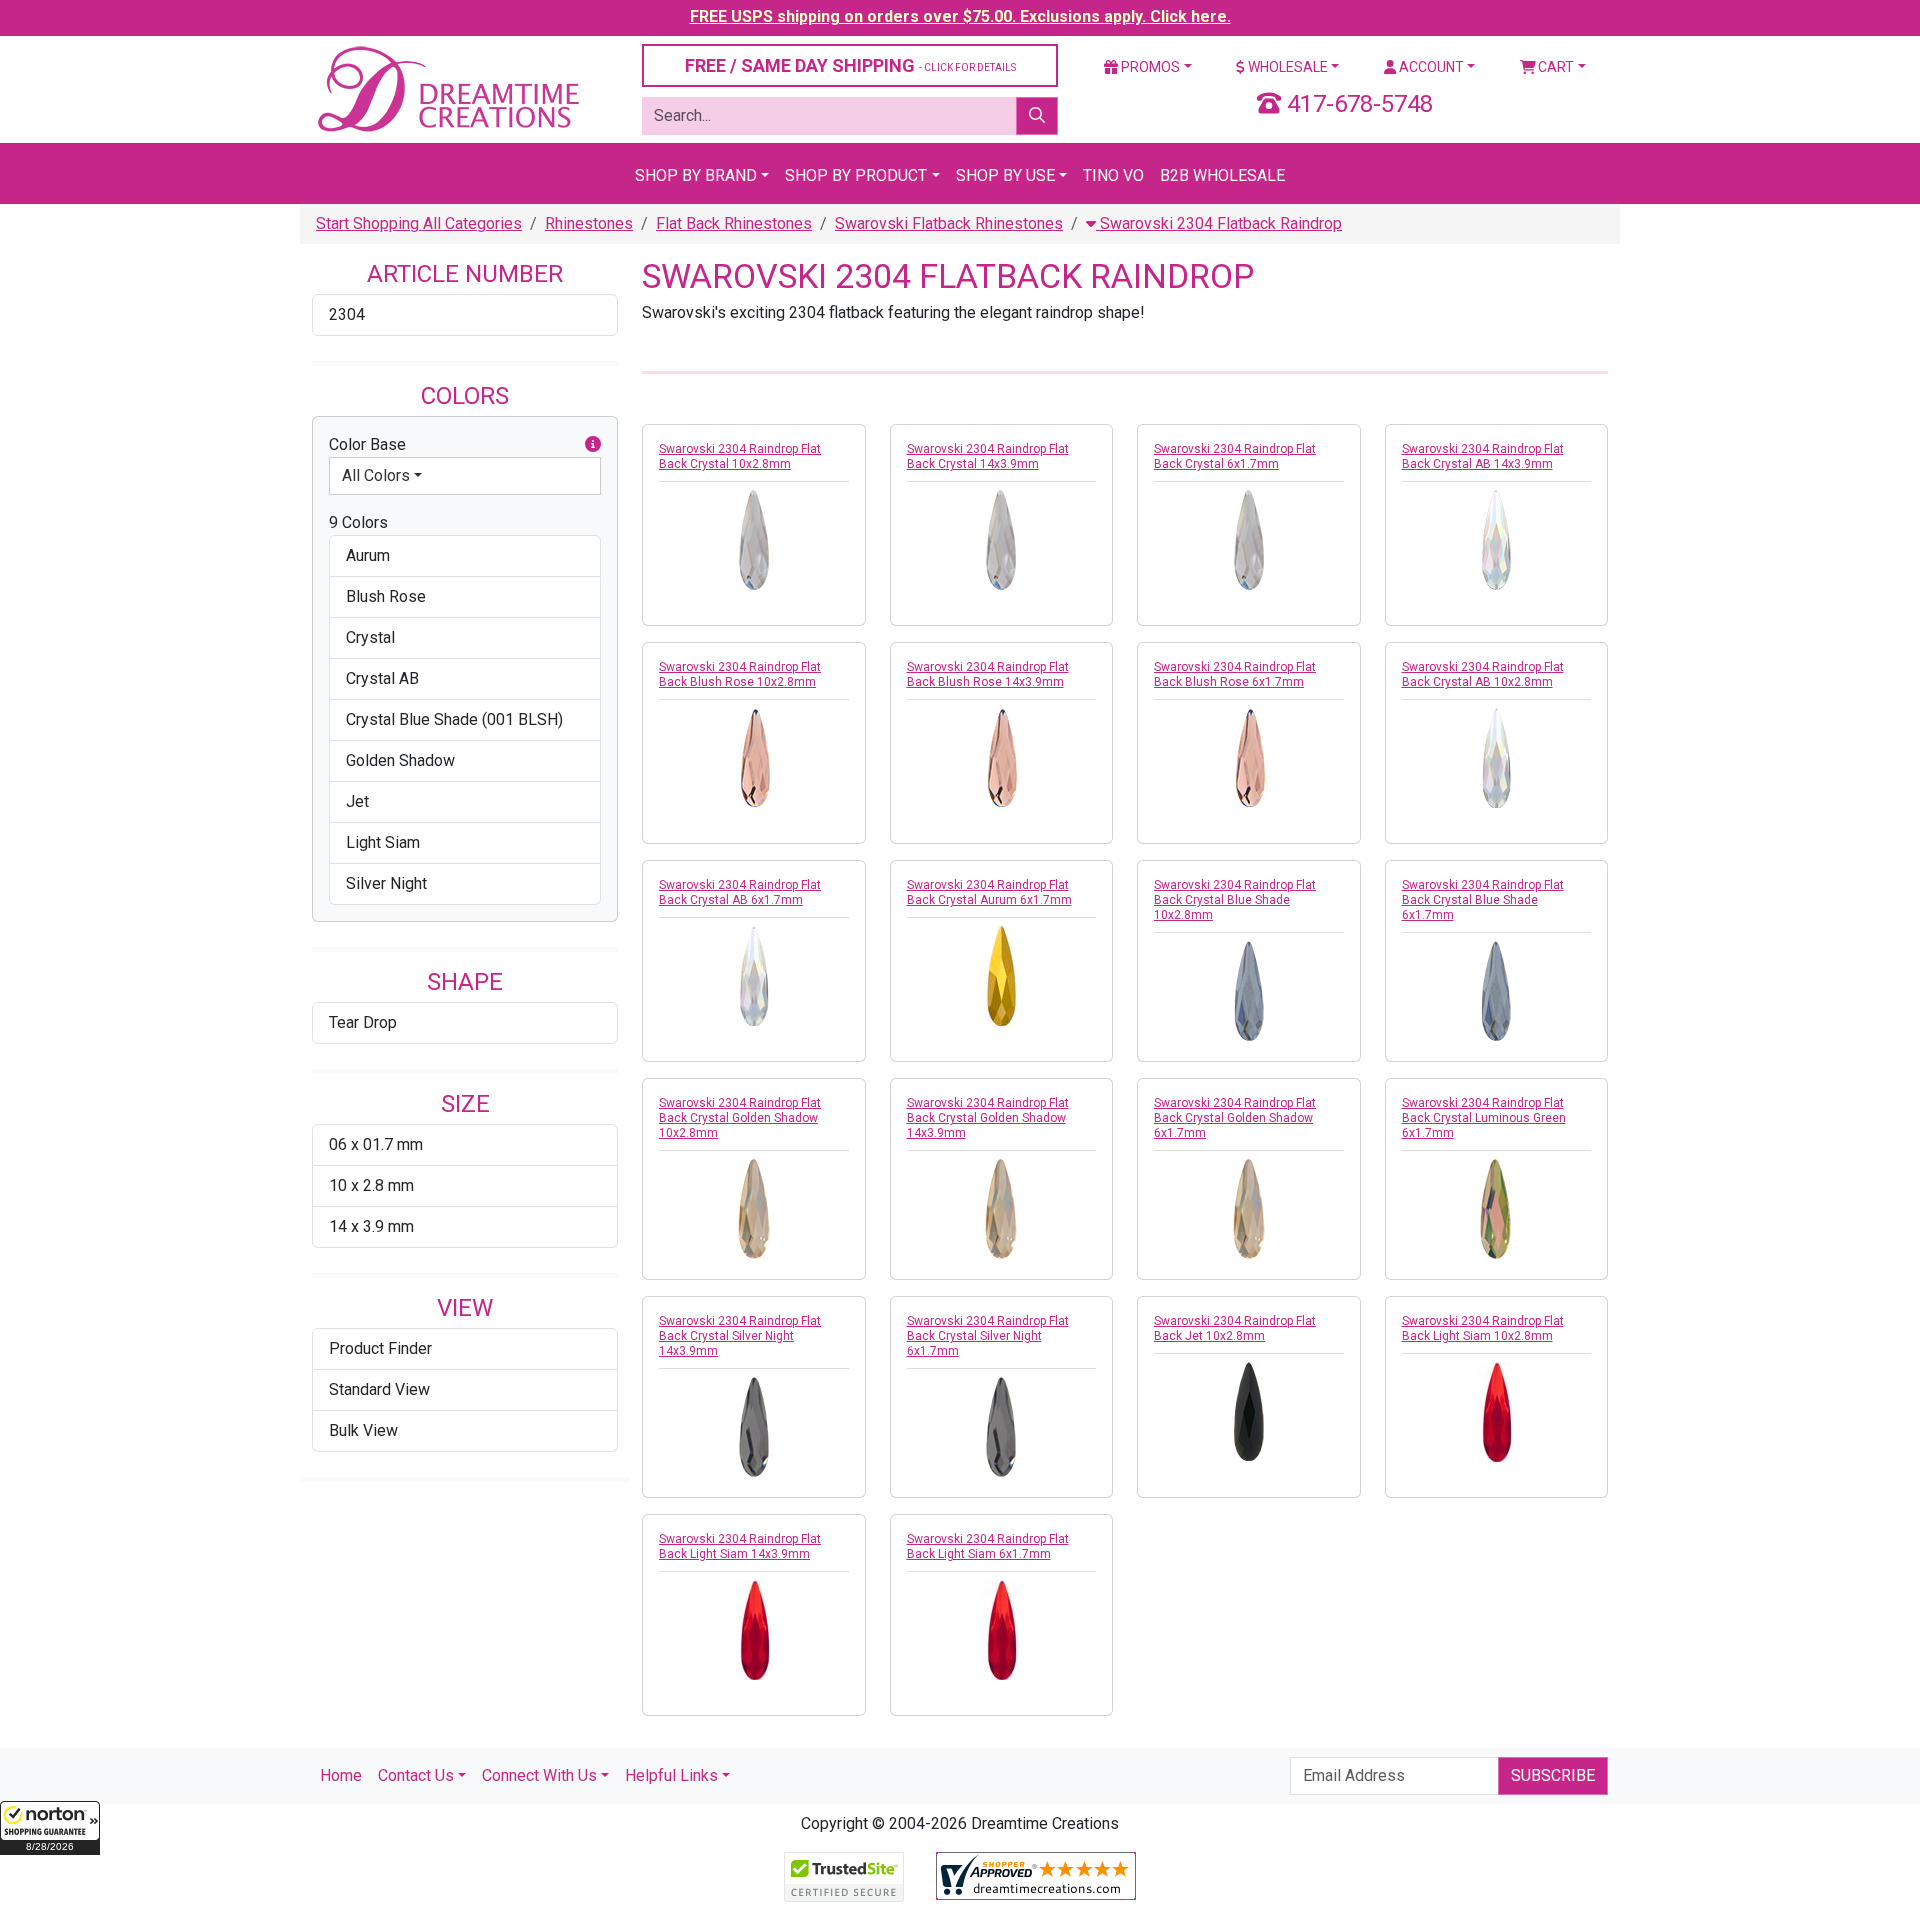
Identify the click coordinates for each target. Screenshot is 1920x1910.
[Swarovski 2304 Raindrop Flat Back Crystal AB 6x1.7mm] (754, 976)
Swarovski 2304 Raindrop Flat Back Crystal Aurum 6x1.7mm (989, 892)
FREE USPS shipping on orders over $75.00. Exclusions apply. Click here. (960, 16)
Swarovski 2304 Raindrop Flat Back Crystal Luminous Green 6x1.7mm (1484, 1118)
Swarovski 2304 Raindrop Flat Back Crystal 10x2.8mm (740, 456)
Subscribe (1553, 1775)
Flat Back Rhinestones (734, 223)
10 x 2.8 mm (371, 1185)
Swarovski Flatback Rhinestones (949, 223)
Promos (1149, 67)
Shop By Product (856, 175)
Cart (1554, 67)
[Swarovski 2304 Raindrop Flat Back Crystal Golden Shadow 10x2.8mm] (754, 1209)
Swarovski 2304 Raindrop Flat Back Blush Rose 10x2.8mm (740, 674)
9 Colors (358, 522)
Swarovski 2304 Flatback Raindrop (1219, 223)
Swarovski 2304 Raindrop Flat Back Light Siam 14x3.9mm (740, 1546)
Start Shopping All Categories (419, 223)
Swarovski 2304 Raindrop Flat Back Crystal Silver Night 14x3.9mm (740, 1336)
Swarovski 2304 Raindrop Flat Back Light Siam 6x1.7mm (988, 1546)
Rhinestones (589, 223)
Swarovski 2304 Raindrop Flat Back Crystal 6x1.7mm (1235, 456)
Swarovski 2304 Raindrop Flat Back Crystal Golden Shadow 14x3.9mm (988, 1118)
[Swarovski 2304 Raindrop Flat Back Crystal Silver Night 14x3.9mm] (754, 1427)
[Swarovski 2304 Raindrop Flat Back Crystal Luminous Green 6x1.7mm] (1497, 1209)
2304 (347, 314)
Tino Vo (1113, 175)
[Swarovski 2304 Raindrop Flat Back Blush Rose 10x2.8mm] (754, 758)
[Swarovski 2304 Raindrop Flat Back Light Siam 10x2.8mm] (1497, 1412)
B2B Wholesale (1222, 175)
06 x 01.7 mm (376, 1144)
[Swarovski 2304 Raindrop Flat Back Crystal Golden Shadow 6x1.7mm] (1249, 1209)
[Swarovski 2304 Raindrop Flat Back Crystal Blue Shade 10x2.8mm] (1249, 991)
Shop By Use (1005, 175)
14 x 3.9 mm (371, 1226)
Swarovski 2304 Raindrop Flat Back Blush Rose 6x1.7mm (1235, 674)
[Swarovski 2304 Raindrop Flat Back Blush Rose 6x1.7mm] (1249, 758)
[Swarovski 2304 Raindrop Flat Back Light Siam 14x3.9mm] (754, 1630)
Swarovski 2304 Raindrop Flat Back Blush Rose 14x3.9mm (988, 674)
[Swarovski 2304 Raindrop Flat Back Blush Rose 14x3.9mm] (1002, 758)
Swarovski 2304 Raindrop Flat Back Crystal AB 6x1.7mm (740, 892)
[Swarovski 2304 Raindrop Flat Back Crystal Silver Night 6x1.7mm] (1002, 1427)
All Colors (376, 475)
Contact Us (416, 1775)
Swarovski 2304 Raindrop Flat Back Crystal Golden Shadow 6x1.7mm (1235, 1118)
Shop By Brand (696, 175)
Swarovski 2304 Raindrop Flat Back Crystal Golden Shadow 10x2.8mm (740, 1118)
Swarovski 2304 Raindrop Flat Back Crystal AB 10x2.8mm (1483, 674)
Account (1430, 67)
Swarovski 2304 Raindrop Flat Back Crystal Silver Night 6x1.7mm (988, 1336)
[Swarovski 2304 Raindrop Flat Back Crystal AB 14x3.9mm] (1497, 540)
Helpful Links (671, 1775)
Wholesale (1286, 67)
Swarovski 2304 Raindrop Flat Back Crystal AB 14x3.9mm (1483, 456)
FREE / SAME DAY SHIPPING (850, 65)
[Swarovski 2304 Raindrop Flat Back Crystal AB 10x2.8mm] (1497, 758)
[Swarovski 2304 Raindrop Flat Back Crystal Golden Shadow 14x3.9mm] (1002, 1209)
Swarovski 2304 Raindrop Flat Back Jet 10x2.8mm (1235, 1328)
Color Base (367, 444)
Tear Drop (363, 1022)
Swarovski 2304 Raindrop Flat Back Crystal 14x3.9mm (988, 456)
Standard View (379, 1389)
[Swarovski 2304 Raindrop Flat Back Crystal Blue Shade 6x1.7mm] (1497, 991)
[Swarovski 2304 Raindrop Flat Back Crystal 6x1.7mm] (1249, 540)
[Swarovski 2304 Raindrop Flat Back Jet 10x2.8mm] (1249, 1412)
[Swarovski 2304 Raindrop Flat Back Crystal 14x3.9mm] (1002, 540)
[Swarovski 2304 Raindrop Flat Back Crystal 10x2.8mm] (754, 540)
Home (341, 1775)
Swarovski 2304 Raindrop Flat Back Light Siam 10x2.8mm (1483, 1328)
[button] (50, 1828)
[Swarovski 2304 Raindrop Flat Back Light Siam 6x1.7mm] (1002, 1630)
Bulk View (363, 1430)
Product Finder (380, 1348)
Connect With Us (539, 1775)
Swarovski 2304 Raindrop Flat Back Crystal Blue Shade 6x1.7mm (1483, 900)
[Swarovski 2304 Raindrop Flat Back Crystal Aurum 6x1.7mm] (1002, 976)
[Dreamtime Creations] (447, 88)
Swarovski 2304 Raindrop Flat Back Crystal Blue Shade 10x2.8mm (1235, 900)
